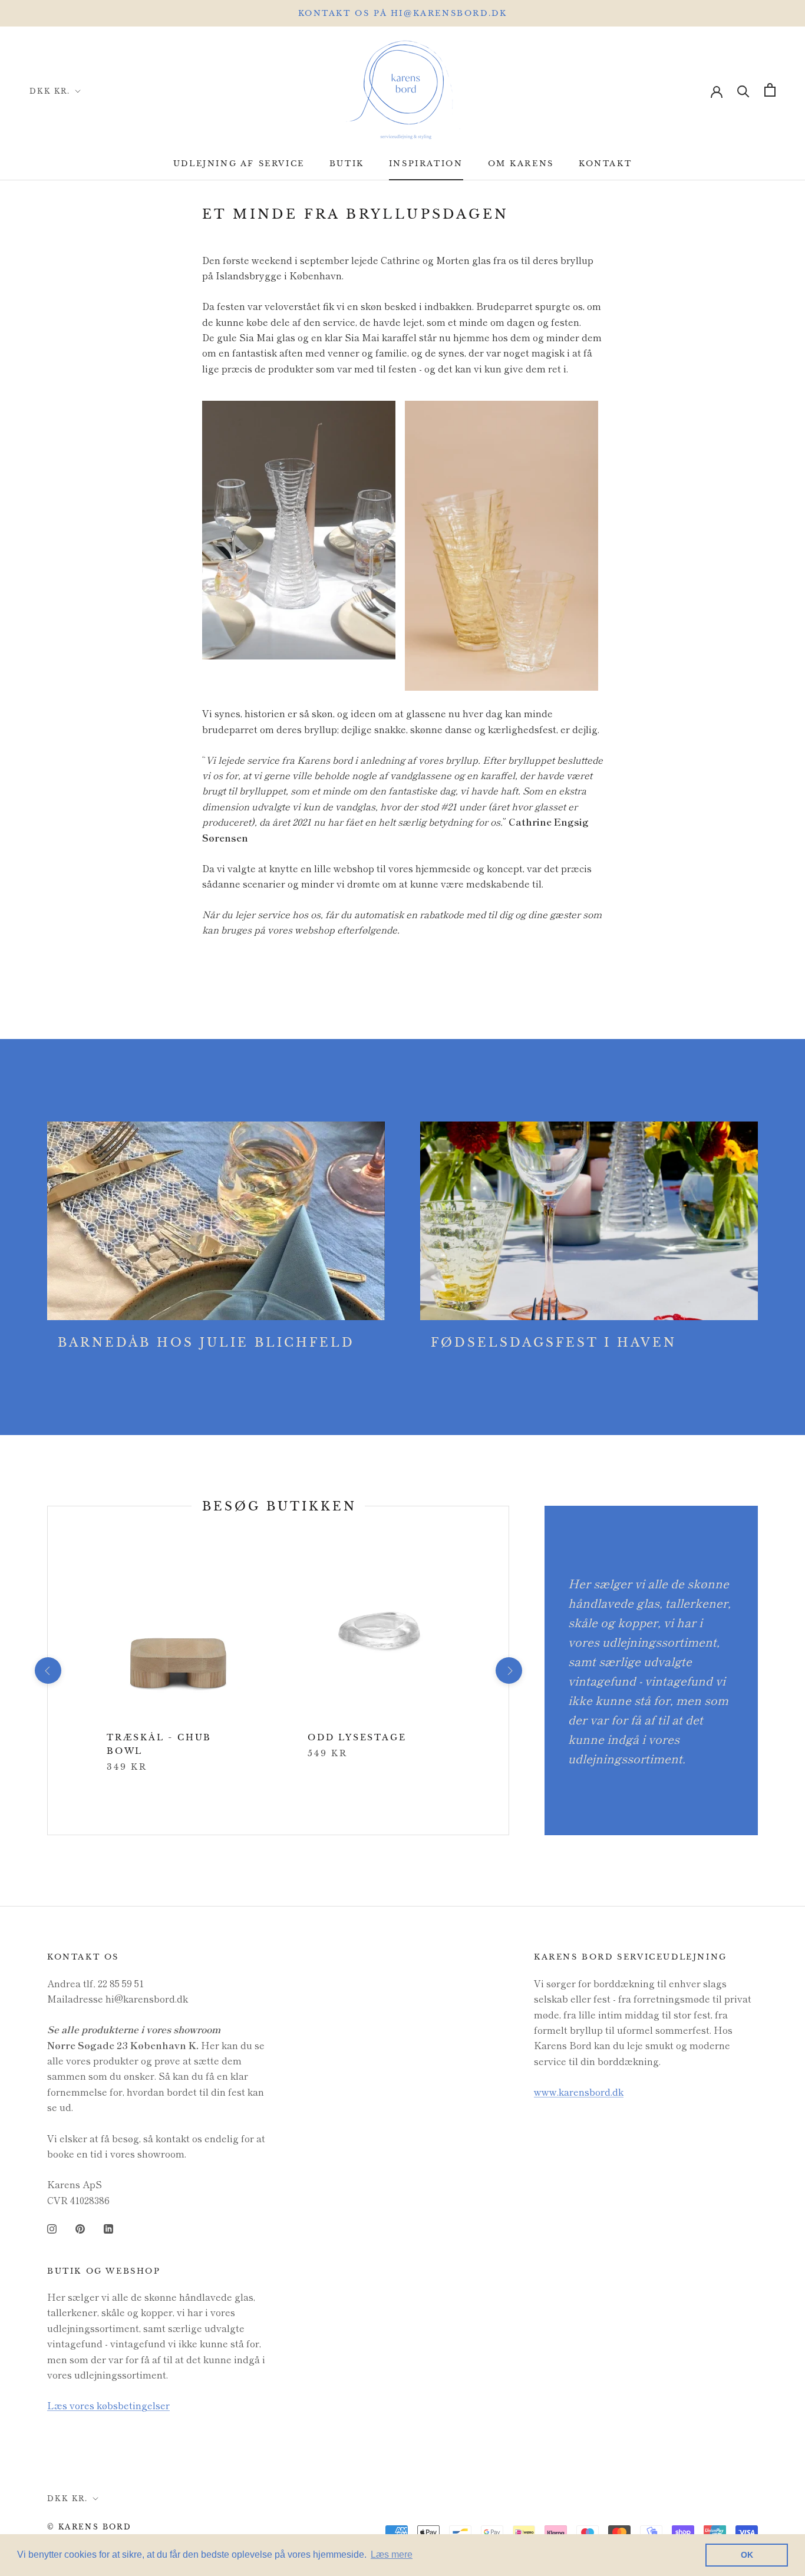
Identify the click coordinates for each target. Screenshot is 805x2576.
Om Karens (521, 164)
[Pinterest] (80, 2227)
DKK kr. (50, 91)
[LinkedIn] (108, 2227)
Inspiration (426, 164)
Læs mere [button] (392, 2554)
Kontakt (605, 164)
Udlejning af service (239, 164)
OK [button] (747, 2555)
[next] (508, 1670)
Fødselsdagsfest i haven (554, 1343)
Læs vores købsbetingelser (108, 2405)
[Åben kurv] (770, 90)
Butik (347, 164)
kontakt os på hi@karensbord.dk (403, 13)
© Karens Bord (89, 2527)
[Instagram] (52, 2227)
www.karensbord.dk (579, 2092)
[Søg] (743, 90)
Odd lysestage (357, 1737)
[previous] (47, 1670)
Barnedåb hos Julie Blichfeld (206, 1343)
